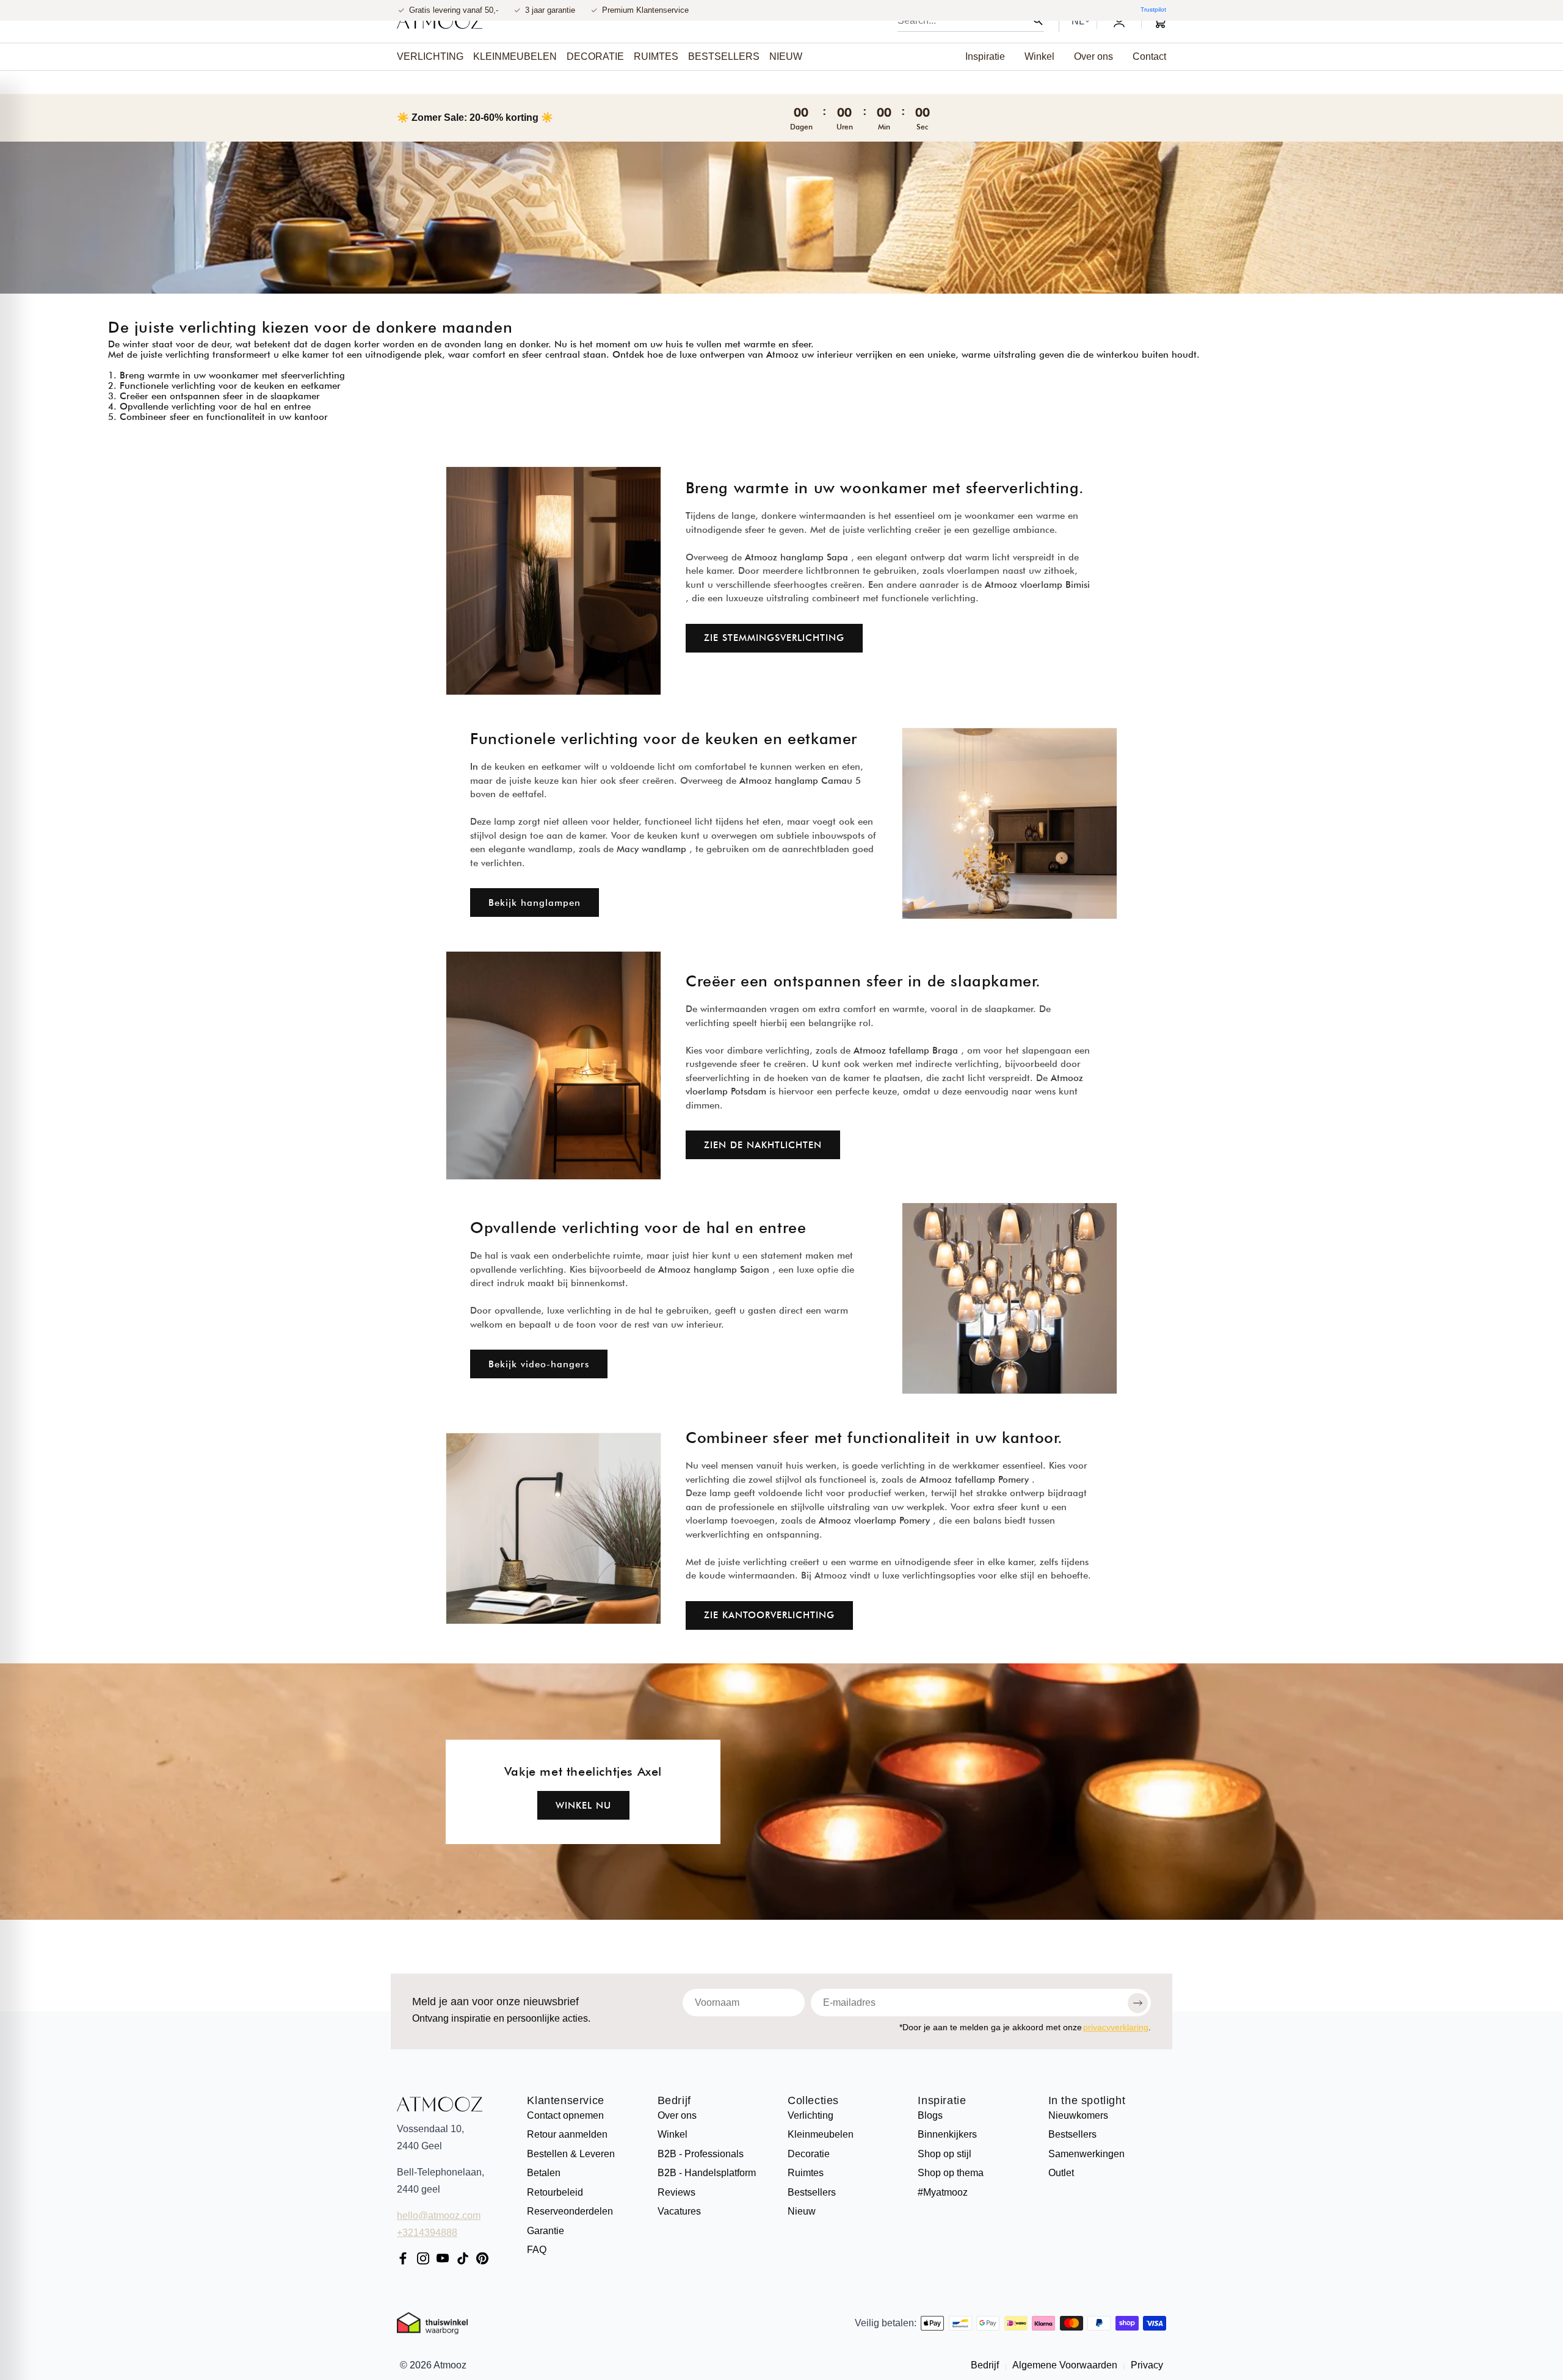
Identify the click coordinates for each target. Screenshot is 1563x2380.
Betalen (544, 2173)
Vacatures (679, 2211)
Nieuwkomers (1078, 2115)
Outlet (1061, 2173)
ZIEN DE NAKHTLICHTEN (763, 1145)
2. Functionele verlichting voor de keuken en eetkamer (224, 386)
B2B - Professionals (701, 2154)
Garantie (546, 2231)
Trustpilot (1153, 9)
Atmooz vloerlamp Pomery (874, 1521)
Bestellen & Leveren (571, 2154)
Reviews (676, 2192)
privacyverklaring (1116, 2027)
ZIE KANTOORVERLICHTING (769, 1615)
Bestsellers (812, 2192)
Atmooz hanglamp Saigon (714, 1269)
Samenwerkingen (1086, 2154)
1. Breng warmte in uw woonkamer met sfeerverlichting (227, 375)
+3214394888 (427, 2233)
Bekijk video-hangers (539, 1364)
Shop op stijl (945, 2154)
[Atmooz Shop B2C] (440, 21)
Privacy (1146, 2365)
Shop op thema (951, 2173)
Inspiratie (942, 2101)
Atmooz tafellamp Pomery (974, 1479)
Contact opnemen (565, 2115)
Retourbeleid (555, 2192)
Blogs (930, 2115)
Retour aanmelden (567, 2134)
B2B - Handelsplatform (707, 2173)
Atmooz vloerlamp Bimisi (1037, 585)
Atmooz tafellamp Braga (906, 1051)
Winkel (673, 2134)
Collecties (813, 2101)
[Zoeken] (1038, 21)
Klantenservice (565, 2101)
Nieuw (802, 2211)
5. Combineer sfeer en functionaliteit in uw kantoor (218, 417)
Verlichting (811, 2115)
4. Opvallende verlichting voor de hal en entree (209, 407)
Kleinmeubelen (821, 2134)
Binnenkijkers (947, 2134)
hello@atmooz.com (439, 2215)
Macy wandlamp (651, 849)
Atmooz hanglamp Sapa (796, 557)
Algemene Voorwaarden (1065, 2365)
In (474, 767)
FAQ (537, 2250)
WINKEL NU (583, 1805)
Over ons (677, 2115)
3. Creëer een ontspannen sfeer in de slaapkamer (214, 396)
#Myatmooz (943, 2192)
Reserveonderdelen (570, 2211)
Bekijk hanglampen (535, 903)
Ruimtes (806, 2173)
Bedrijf (674, 2101)
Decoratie (809, 2154)
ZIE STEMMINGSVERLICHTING (774, 638)
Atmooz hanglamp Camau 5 (800, 781)
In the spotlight (1087, 2101)
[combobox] (971, 21)
